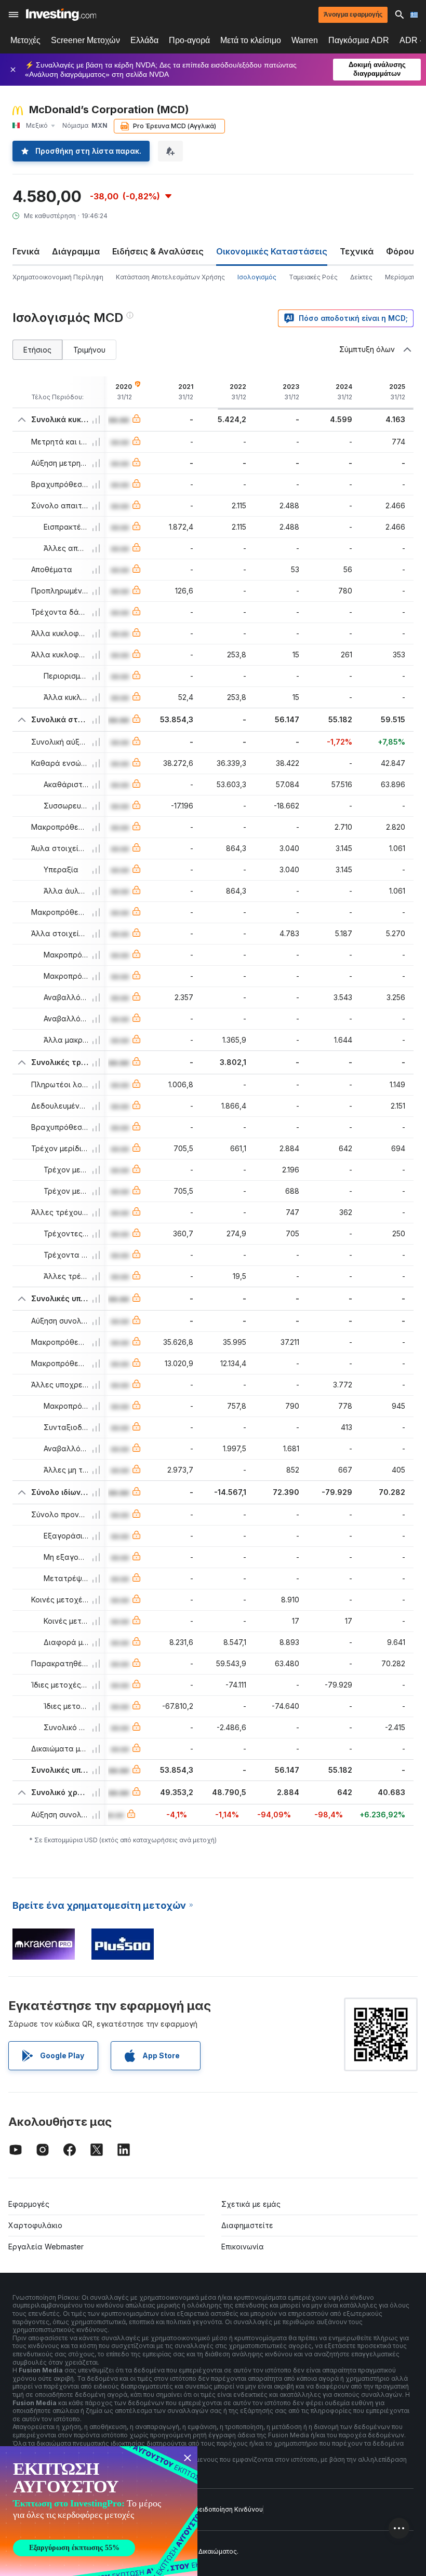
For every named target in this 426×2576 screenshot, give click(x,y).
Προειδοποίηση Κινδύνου (224, 2509)
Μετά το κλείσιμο (251, 40)
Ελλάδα (144, 40)
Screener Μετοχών (85, 40)
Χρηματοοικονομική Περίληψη (58, 277)
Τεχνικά (357, 251)
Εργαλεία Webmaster (46, 2247)
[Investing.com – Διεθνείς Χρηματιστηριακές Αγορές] (61, 15)
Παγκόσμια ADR (359, 40)
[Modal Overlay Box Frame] (99, 2511)
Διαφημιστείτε (247, 2225)
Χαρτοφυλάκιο (35, 2225)
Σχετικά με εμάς (251, 2204)
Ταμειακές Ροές (313, 277)
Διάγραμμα (76, 251)
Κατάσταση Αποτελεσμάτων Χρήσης (170, 277)
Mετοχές (25, 40)
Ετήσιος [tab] (37, 350)
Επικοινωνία (243, 2247)
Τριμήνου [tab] (89, 350)
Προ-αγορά (189, 40)
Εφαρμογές (29, 2204)
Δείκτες (361, 277)
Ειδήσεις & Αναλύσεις (158, 251)
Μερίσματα (402, 277)
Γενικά (26, 251)
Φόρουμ (403, 251)
